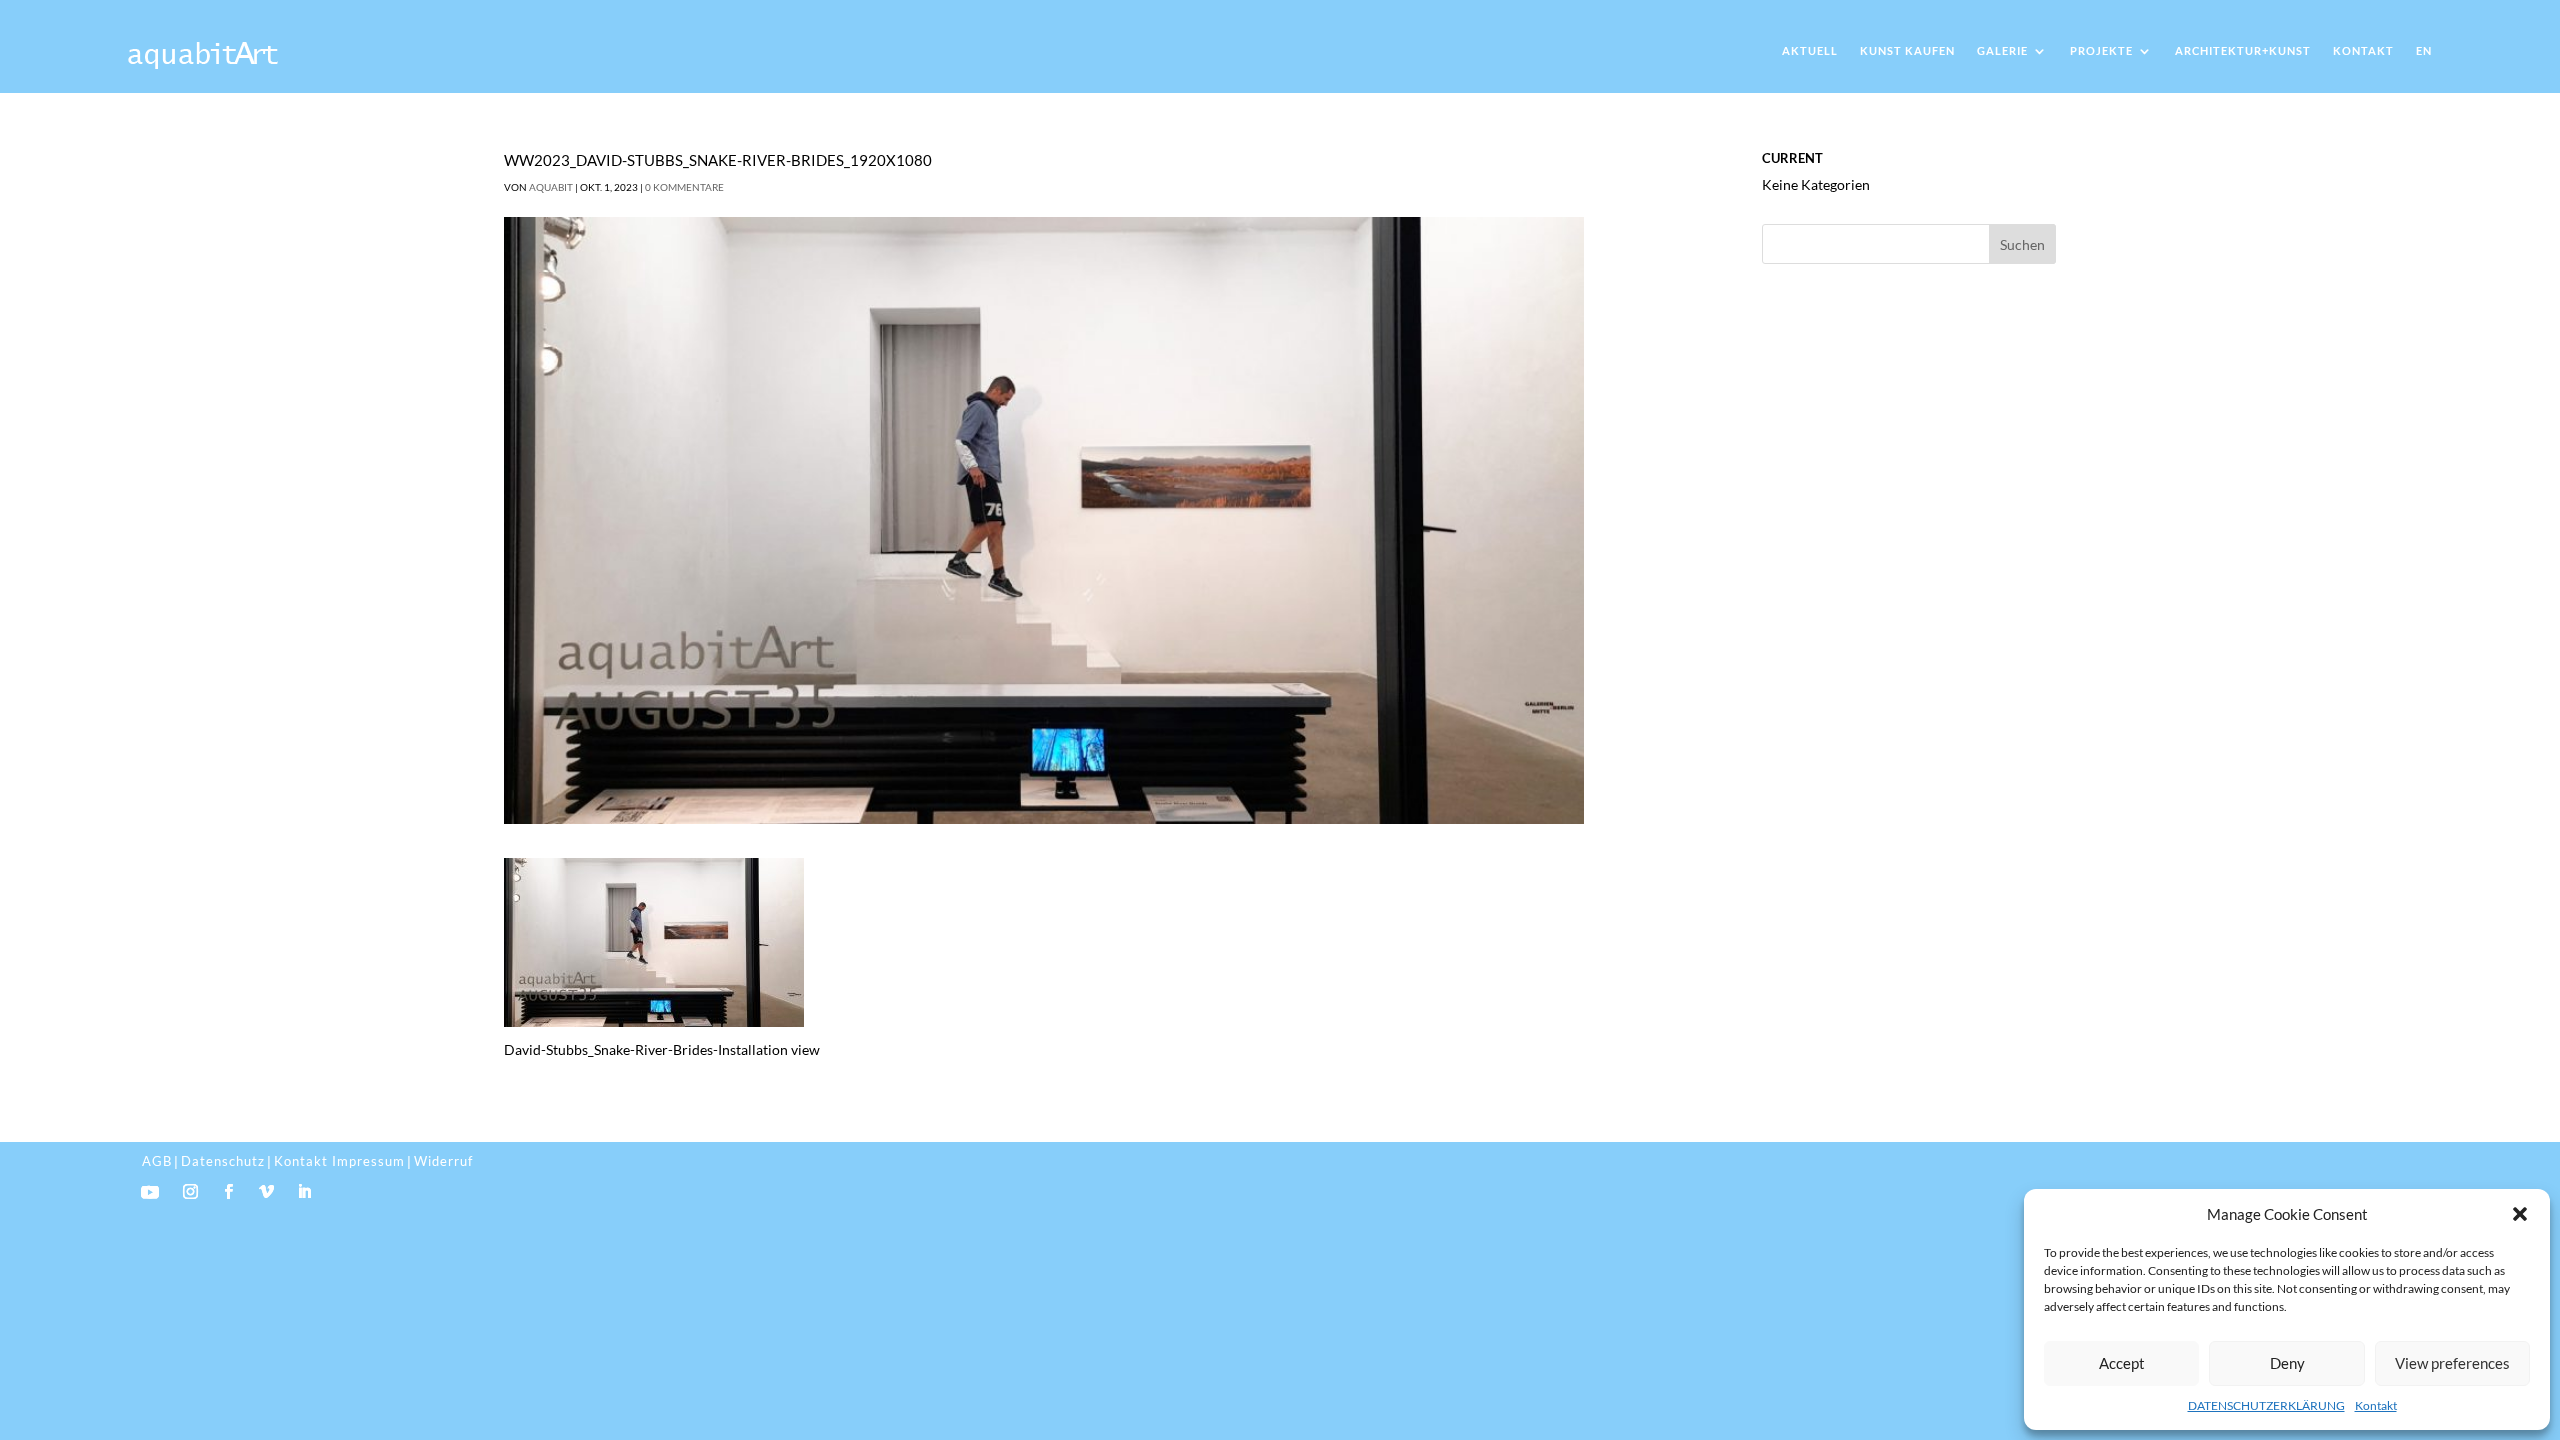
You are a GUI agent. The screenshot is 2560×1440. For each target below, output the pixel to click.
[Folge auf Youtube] (150, 1192)
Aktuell (1810, 50)
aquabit (551, 187)
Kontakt (2376, 1405)
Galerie (2002, 50)
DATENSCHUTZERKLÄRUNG (2266, 1405)
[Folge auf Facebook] (229, 1192)
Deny (2287, 1363)
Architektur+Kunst (2243, 50)
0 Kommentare (684, 187)
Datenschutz (223, 1161)
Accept (2122, 1363)
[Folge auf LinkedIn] (305, 1192)
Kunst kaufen (1907, 50)
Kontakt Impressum (339, 1161)
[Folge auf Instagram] (191, 1192)
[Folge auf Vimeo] (267, 1192)
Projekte (2101, 50)
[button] (2520, 1214)
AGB (157, 1161)
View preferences (2452, 1363)
